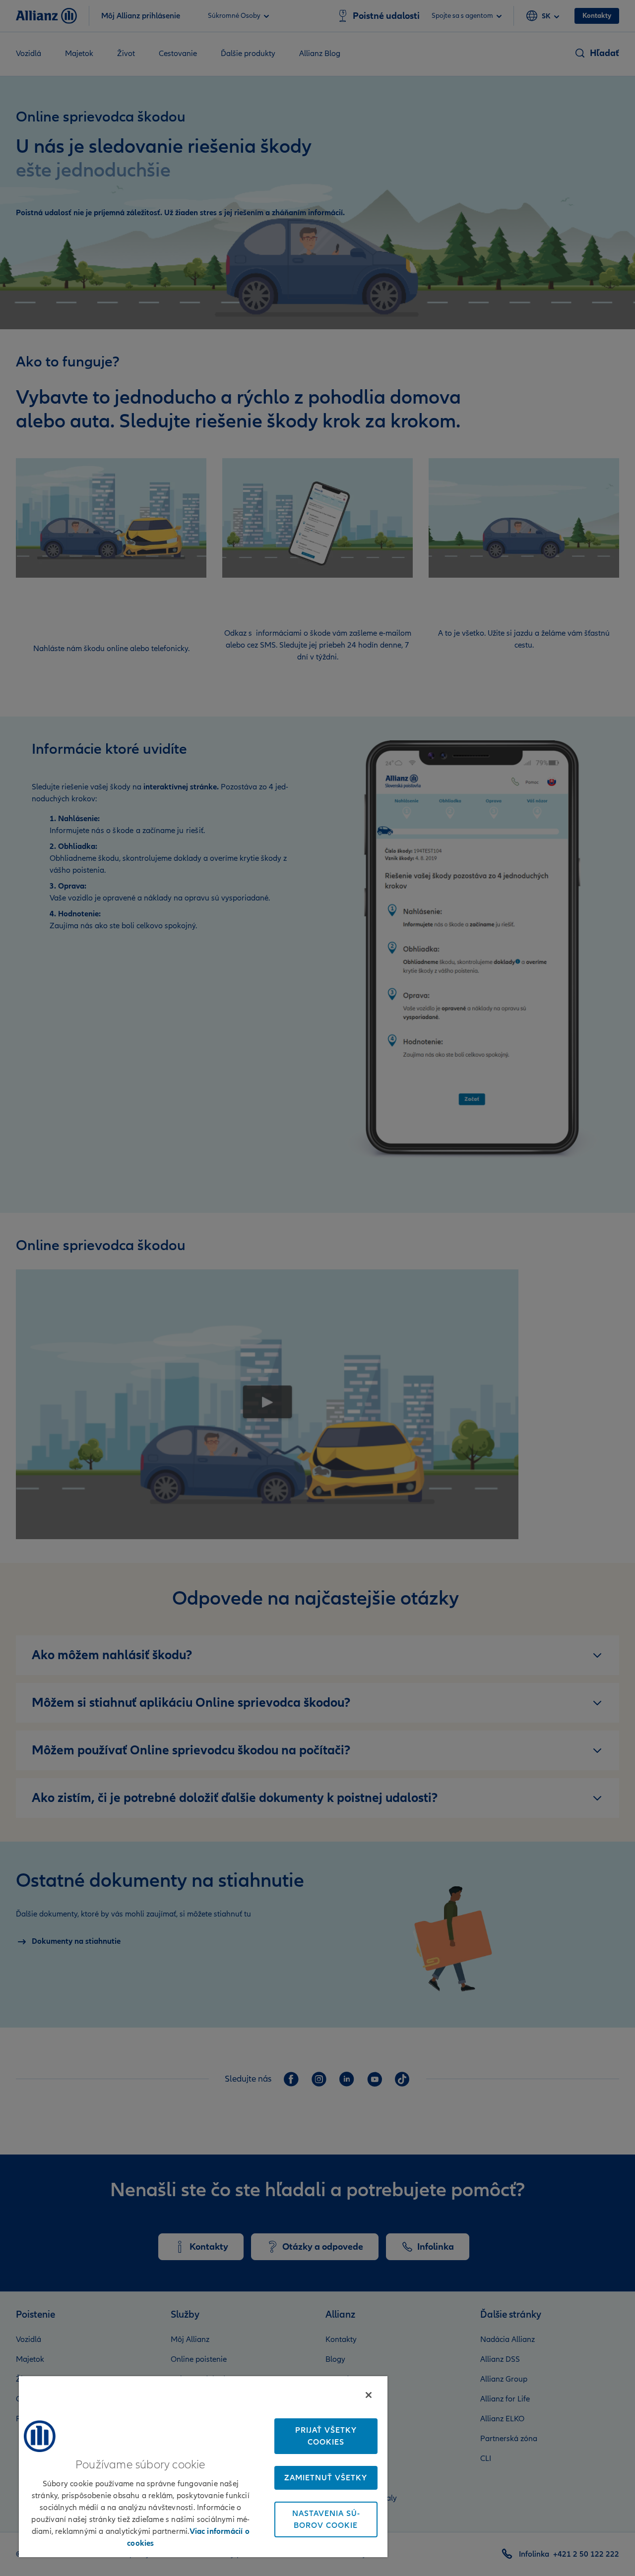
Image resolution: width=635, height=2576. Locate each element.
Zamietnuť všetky (326, 2478)
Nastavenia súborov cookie (326, 2519)
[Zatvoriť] (369, 2395)
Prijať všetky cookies (326, 2436)
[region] (203, 2466)
